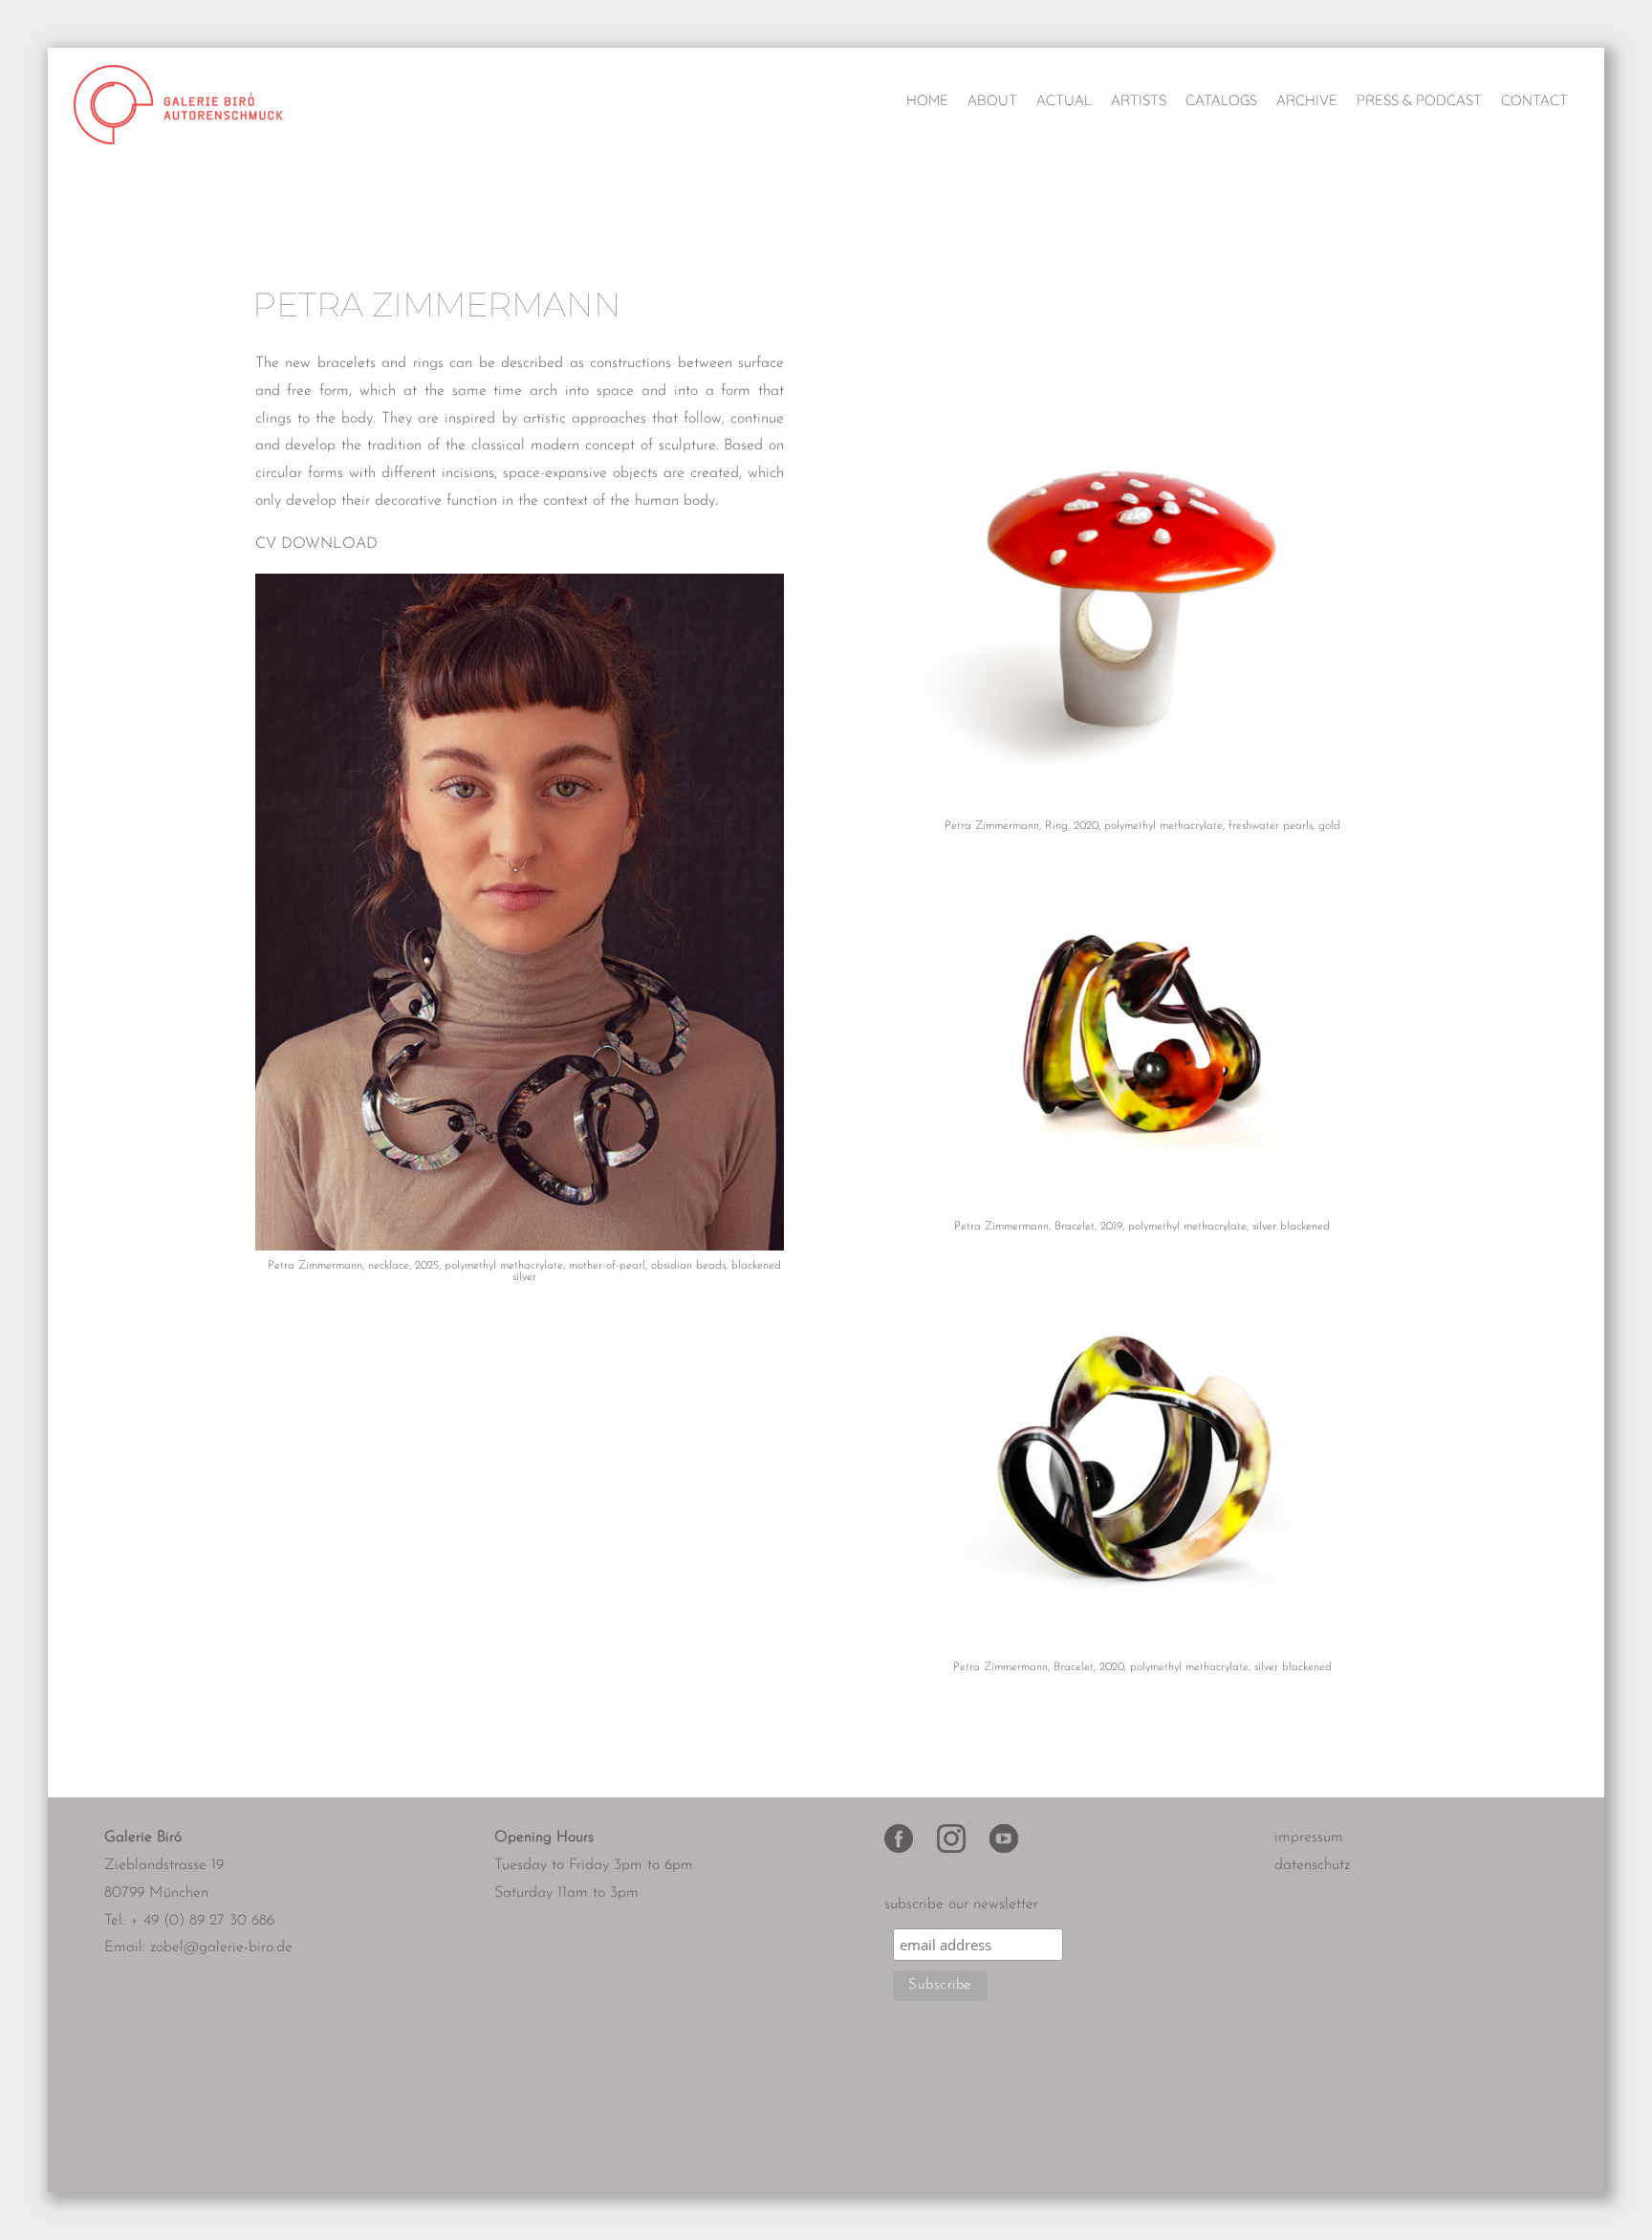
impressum (1309, 1838)
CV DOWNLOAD (316, 544)
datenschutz (1312, 1865)
